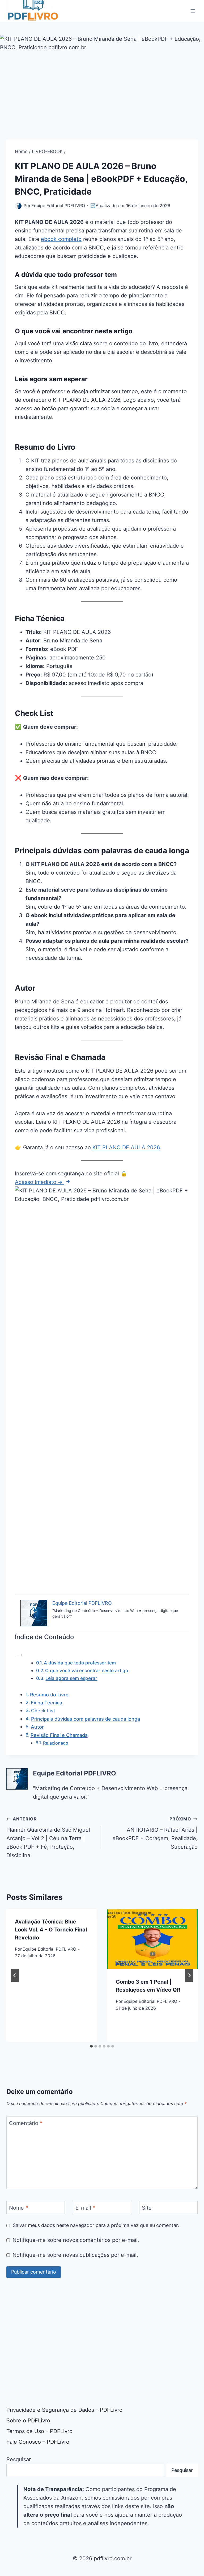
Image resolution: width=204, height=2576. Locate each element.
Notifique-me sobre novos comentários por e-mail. (76, 2240)
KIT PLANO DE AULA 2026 (126, 1147)
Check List (43, 1711)
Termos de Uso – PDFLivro (39, 2431)
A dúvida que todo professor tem (80, 1663)
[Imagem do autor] (18, 206)
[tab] (91, 2046)
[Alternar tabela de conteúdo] (19, 1655)
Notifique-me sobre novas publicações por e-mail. (75, 2255)
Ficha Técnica (46, 1703)
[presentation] (152, 1939)
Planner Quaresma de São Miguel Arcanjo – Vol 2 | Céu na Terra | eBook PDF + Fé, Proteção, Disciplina (48, 1837)
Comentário (26, 2123)
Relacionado (56, 1743)
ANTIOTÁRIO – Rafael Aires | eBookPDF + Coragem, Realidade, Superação (155, 1833)
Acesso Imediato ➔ (39, 1182)
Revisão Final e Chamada (59, 1735)
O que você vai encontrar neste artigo (87, 1670)
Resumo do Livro (49, 1695)
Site (147, 2208)
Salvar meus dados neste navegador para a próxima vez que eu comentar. (96, 2225)
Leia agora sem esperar (71, 1678)
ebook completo (61, 239)
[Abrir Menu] (193, 11)
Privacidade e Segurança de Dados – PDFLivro (64, 2410)
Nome (19, 2208)
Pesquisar (19, 2459)
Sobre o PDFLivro (28, 2421)
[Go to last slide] (15, 1975)
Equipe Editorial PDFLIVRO (58, 206)
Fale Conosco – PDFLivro (38, 2442)
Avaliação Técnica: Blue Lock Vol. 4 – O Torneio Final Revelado (51, 1930)
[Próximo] (189, 1975)
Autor (37, 1727)
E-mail (85, 2208)
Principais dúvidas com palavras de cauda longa (86, 1719)
